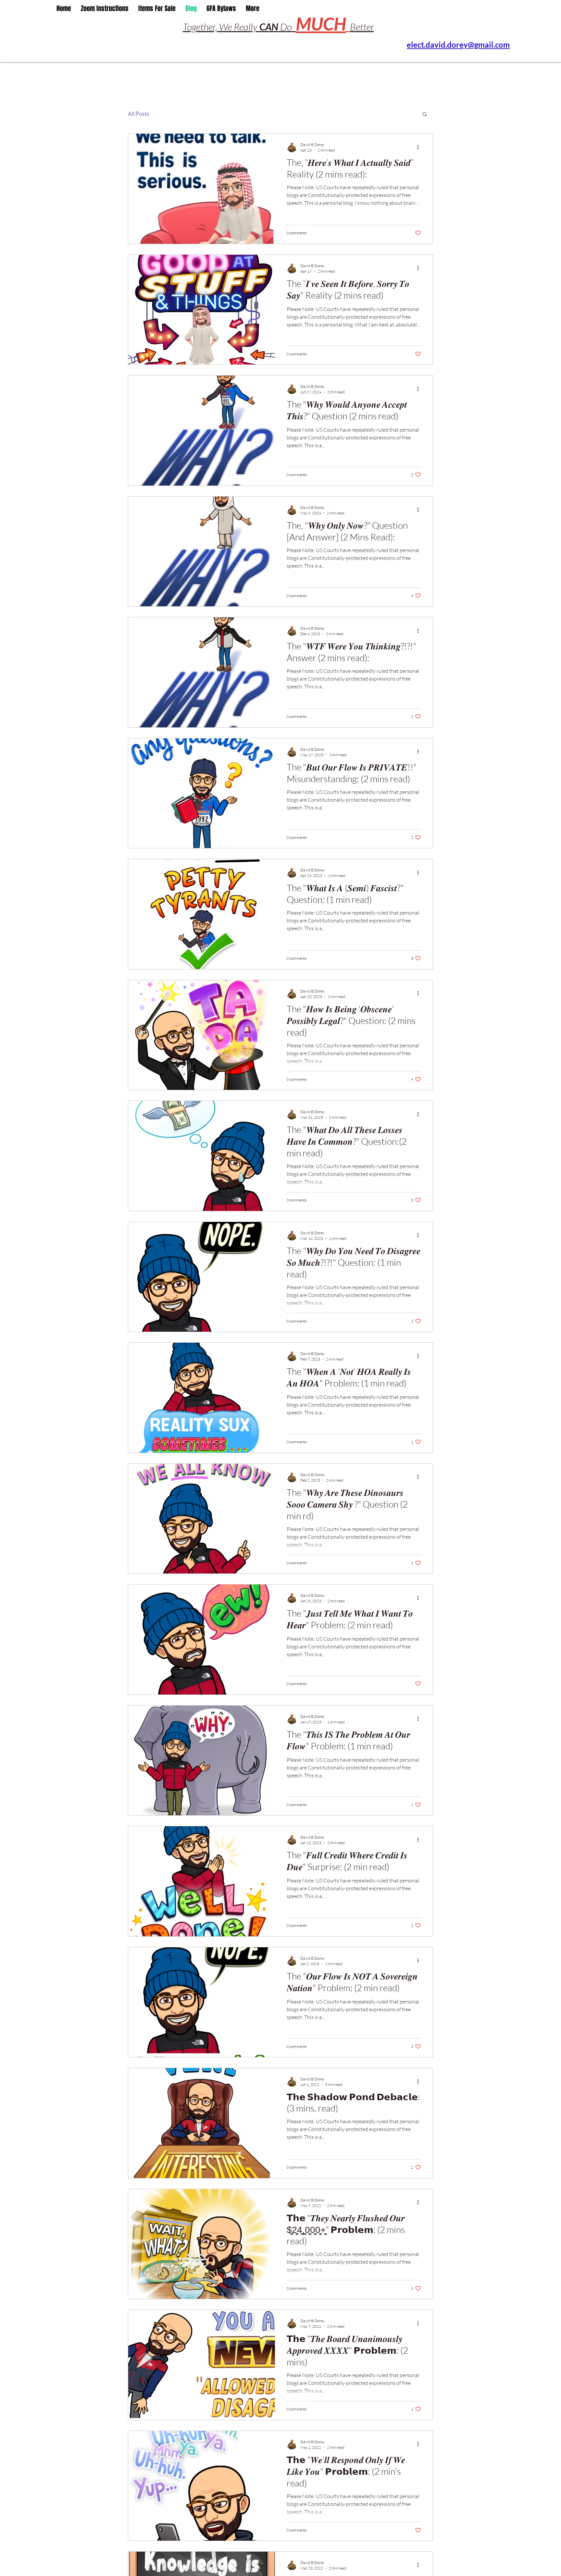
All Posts (139, 114)
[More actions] (420, 147)
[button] (425, 115)
